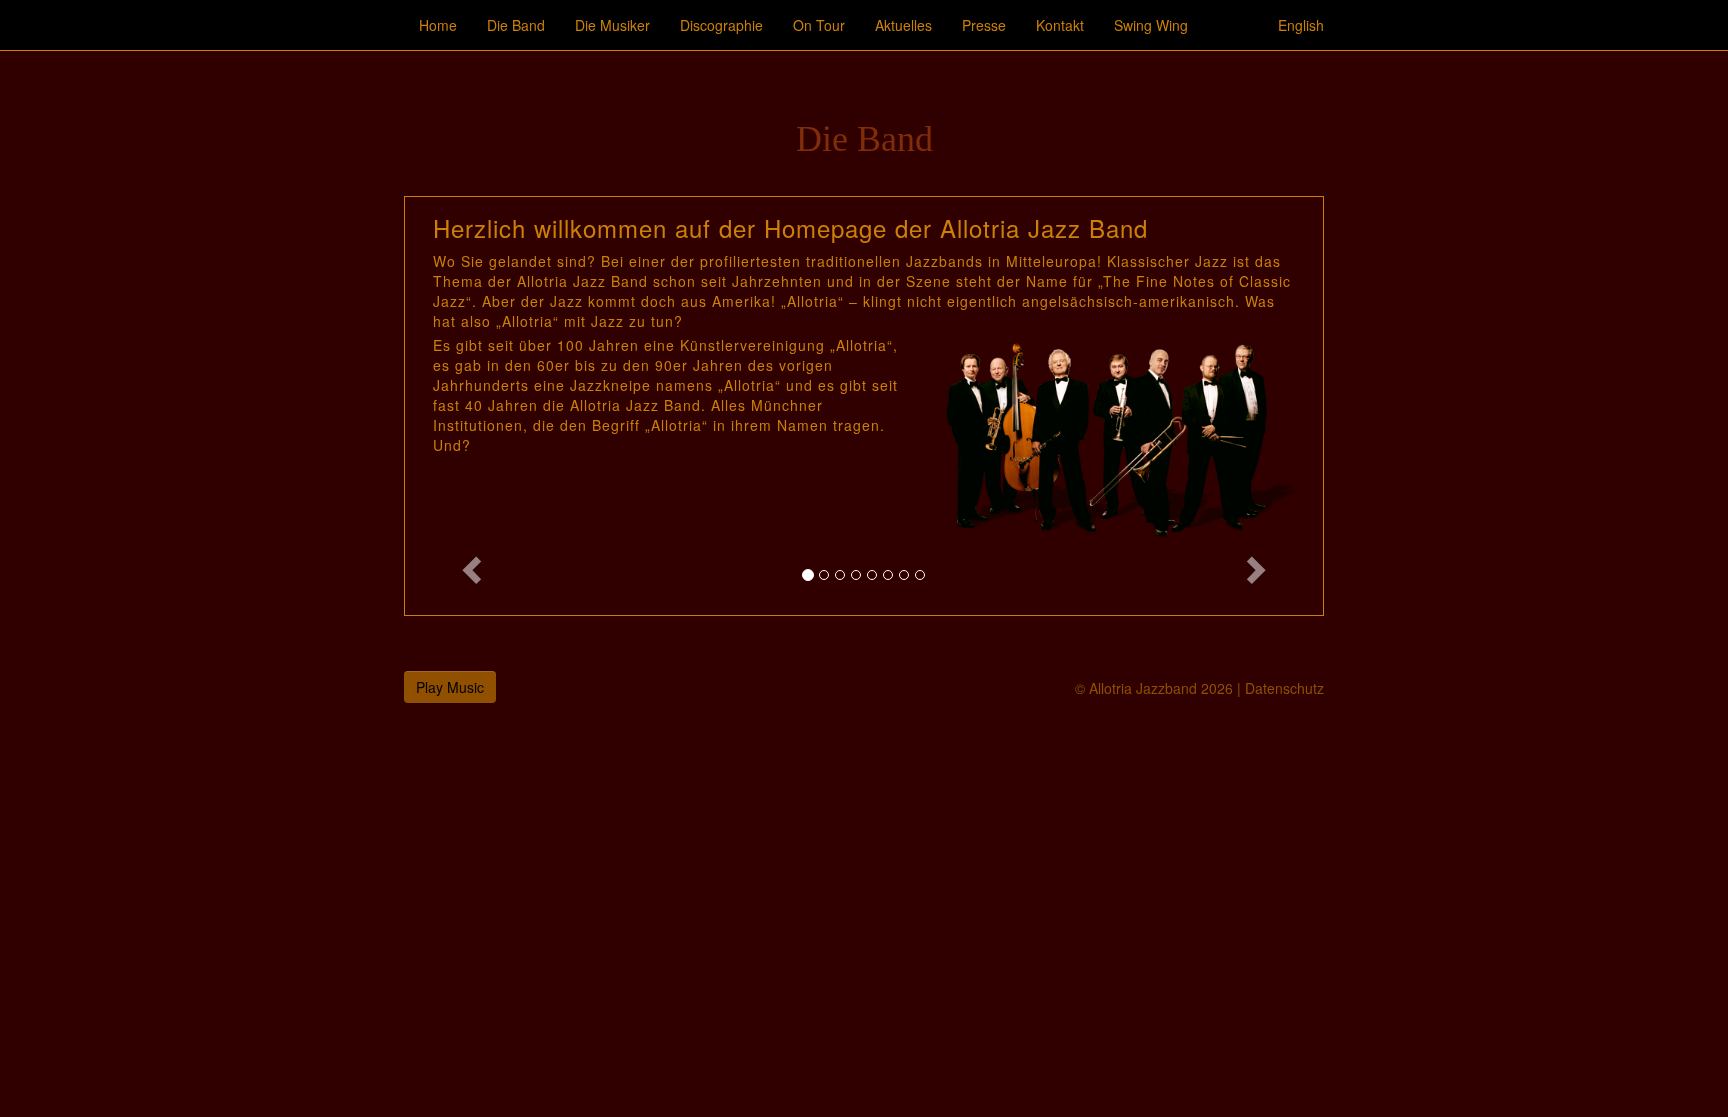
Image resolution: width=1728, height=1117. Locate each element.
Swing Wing (1151, 25)
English (1301, 25)
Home (438, 25)
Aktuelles (903, 25)
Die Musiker (612, 25)
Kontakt (1060, 25)
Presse (984, 25)
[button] (474, 406)
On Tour (819, 25)
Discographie (721, 25)
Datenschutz (1284, 688)
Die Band (516, 25)
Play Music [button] (450, 687)
